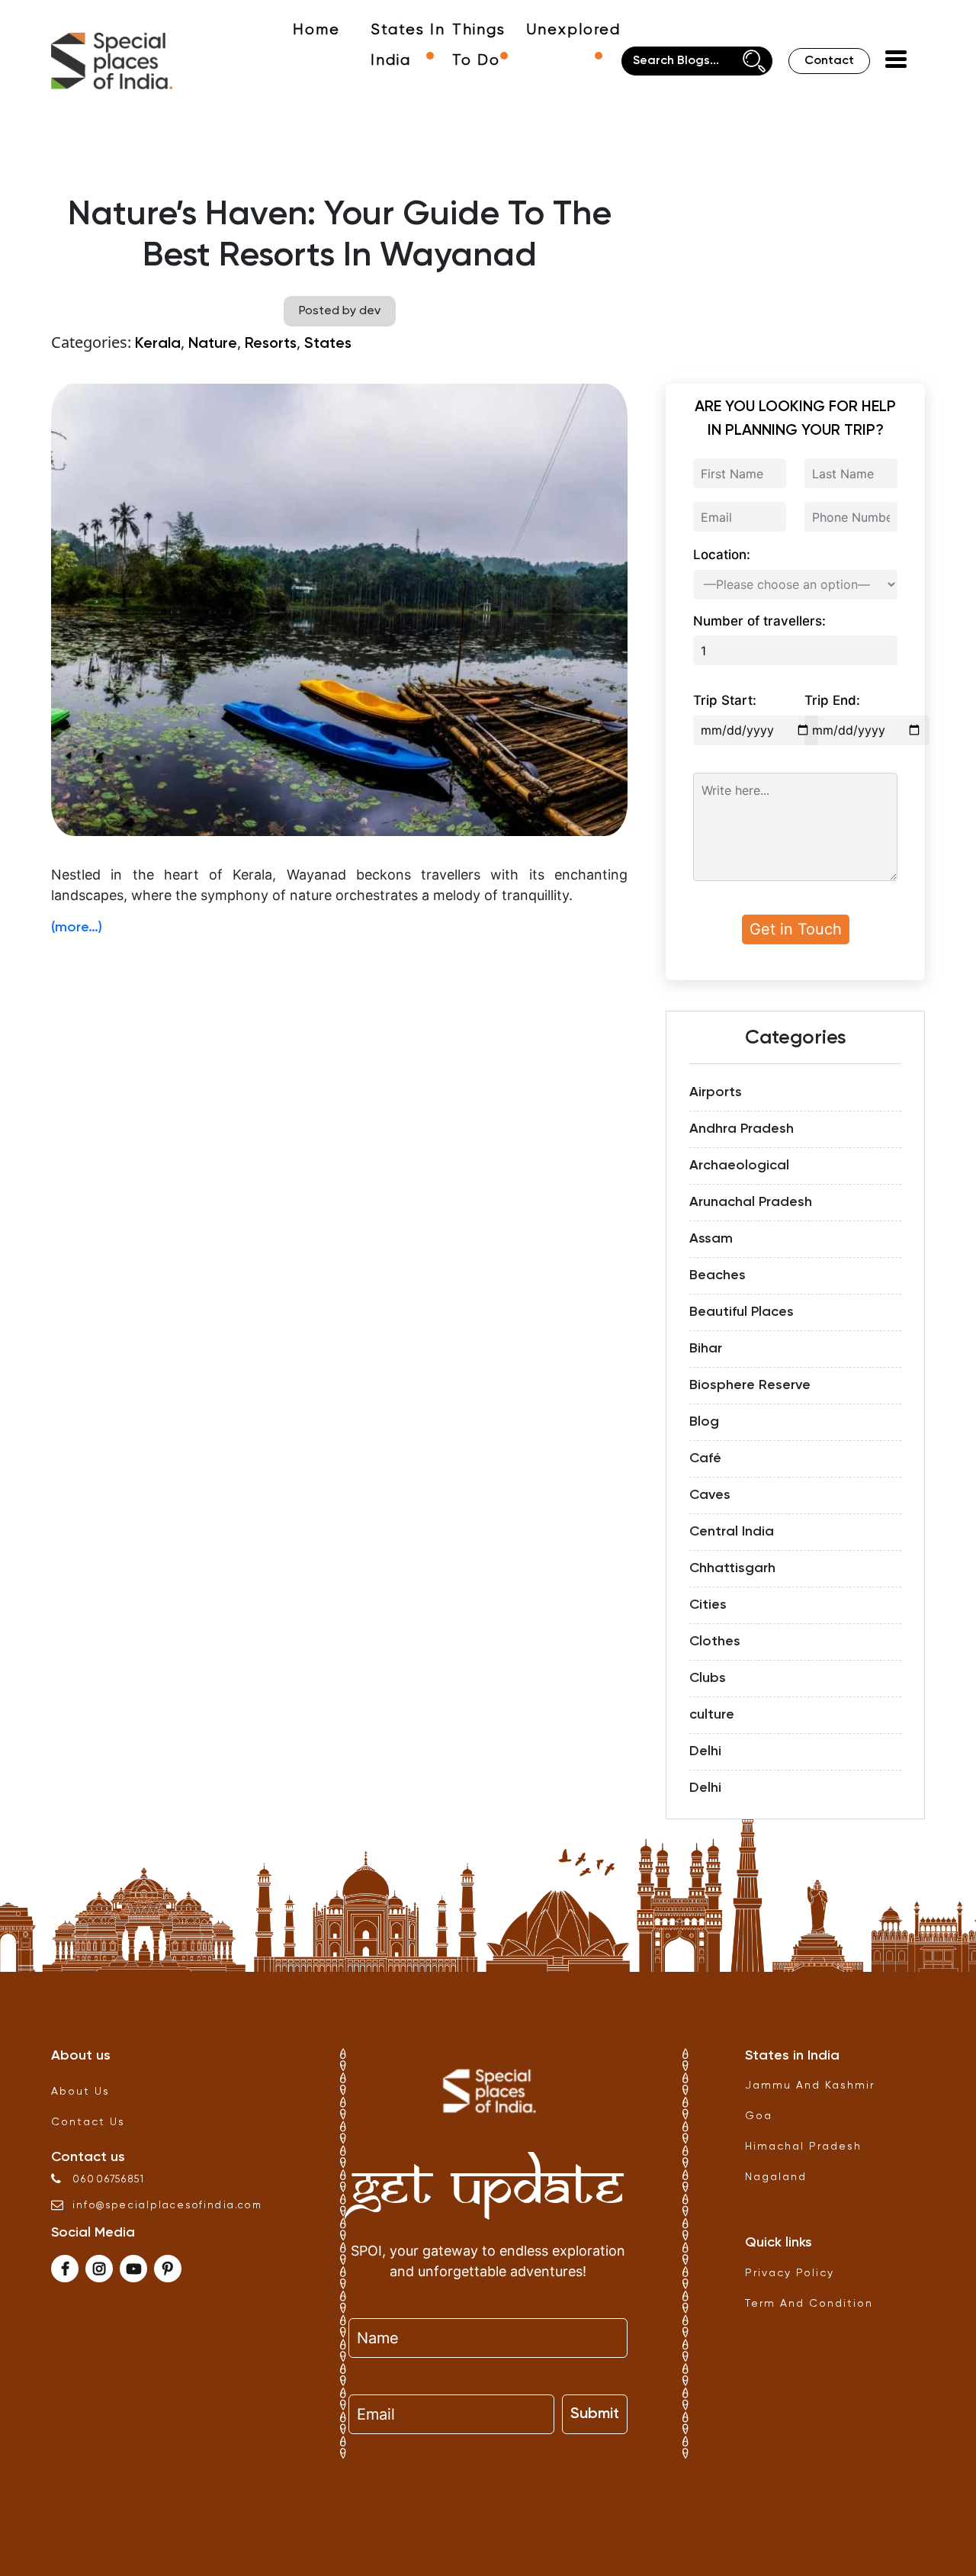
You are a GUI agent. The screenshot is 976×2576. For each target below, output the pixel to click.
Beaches (718, 1275)
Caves (710, 1495)
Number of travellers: (759, 621)
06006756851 (109, 2180)
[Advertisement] (339, 1057)
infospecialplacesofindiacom (167, 2206)
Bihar (706, 1349)
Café (705, 1458)
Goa (759, 2116)
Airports (716, 1092)
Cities (708, 1605)
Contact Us (88, 2122)
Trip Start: (725, 700)
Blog (704, 1422)
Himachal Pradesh (803, 2147)
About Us (80, 2092)
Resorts (271, 344)
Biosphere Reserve (750, 1385)
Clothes (715, 1642)
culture (712, 1715)
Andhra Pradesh (742, 1129)
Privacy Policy (790, 2273)
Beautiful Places (742, 1312)
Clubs (708, 1678)
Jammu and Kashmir (810, 2086)
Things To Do (479, 45)
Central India (732, 1532)
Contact (829, 61)
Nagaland (776, 2177)
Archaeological (739, 1166)
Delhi (705, 1751)
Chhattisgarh (732, 1568)
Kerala (158, 344)
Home (316, 30)
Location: (722, 555)
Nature (213, 344)
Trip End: (832, 700)
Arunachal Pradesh (751, 1202)
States (328, 344)
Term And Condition (809, 2304)
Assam (711, 1239)
